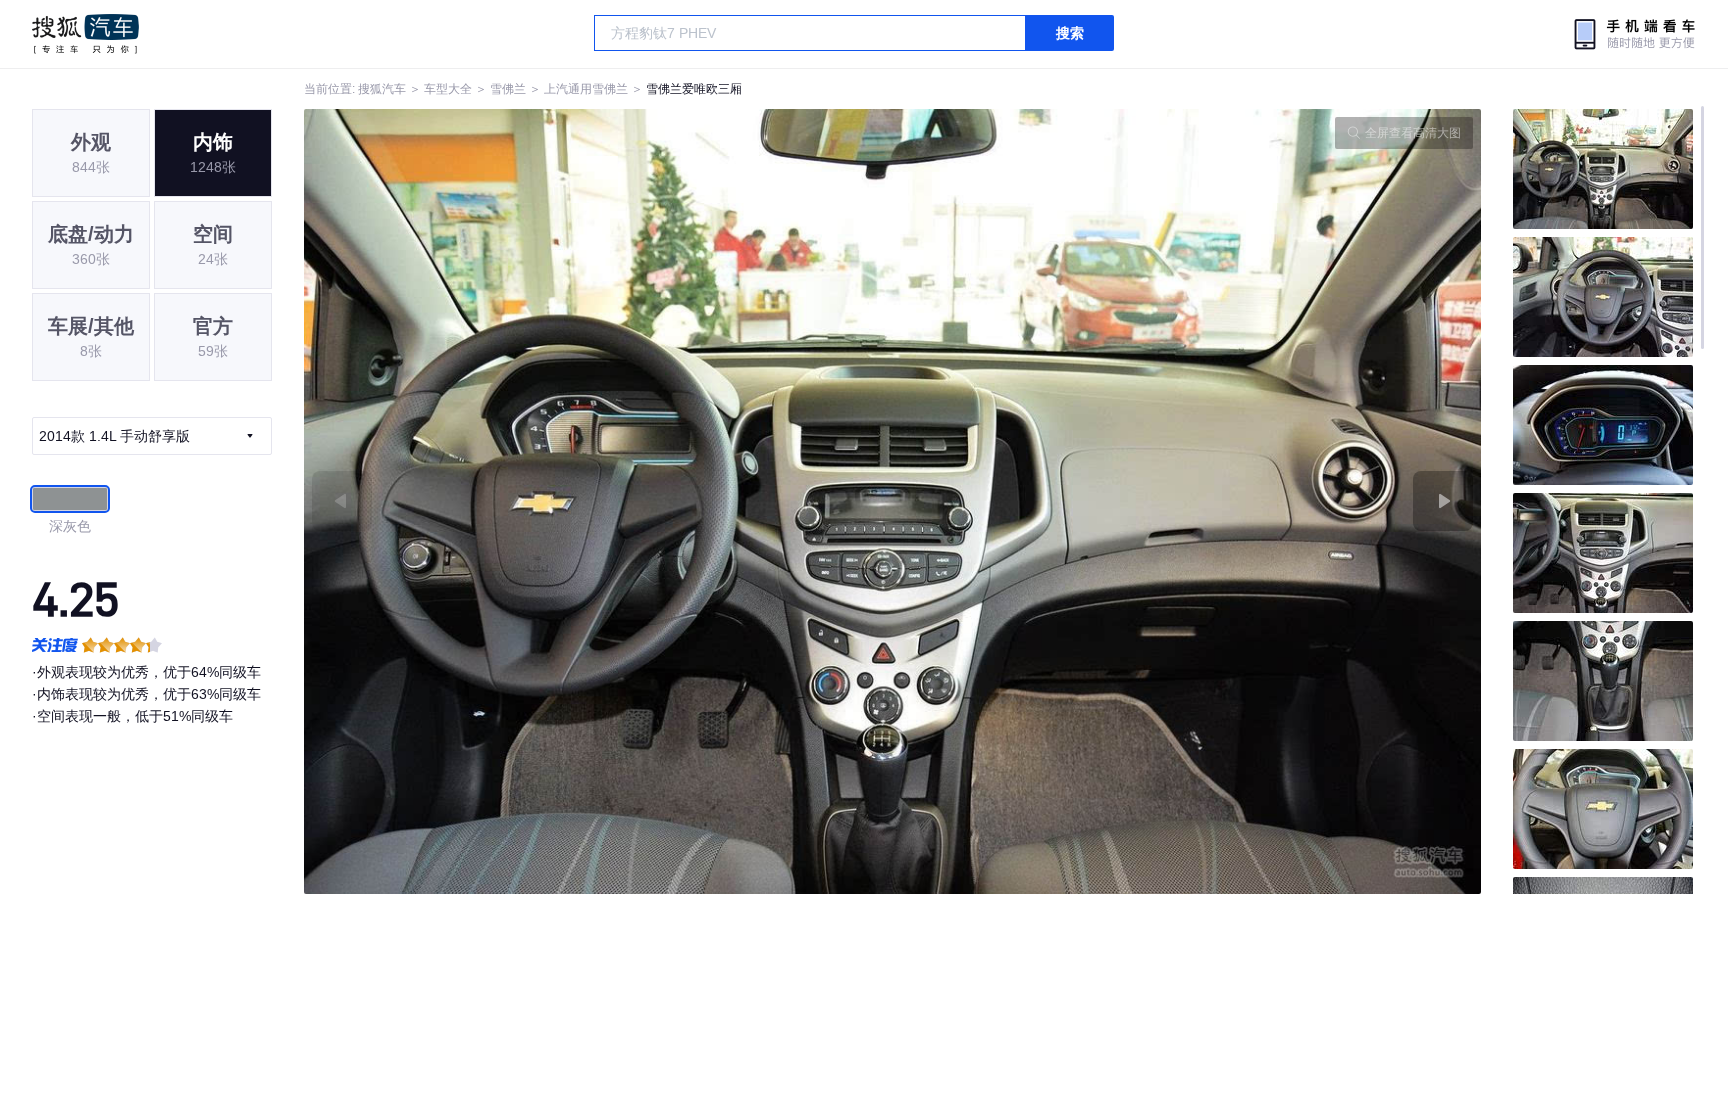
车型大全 (448, 89)
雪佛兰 (508, 89)
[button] (598, 501)
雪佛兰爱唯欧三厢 (694, 89)
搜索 (1070, 33)
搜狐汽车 (85, 34)
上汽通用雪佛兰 (586, 89)
